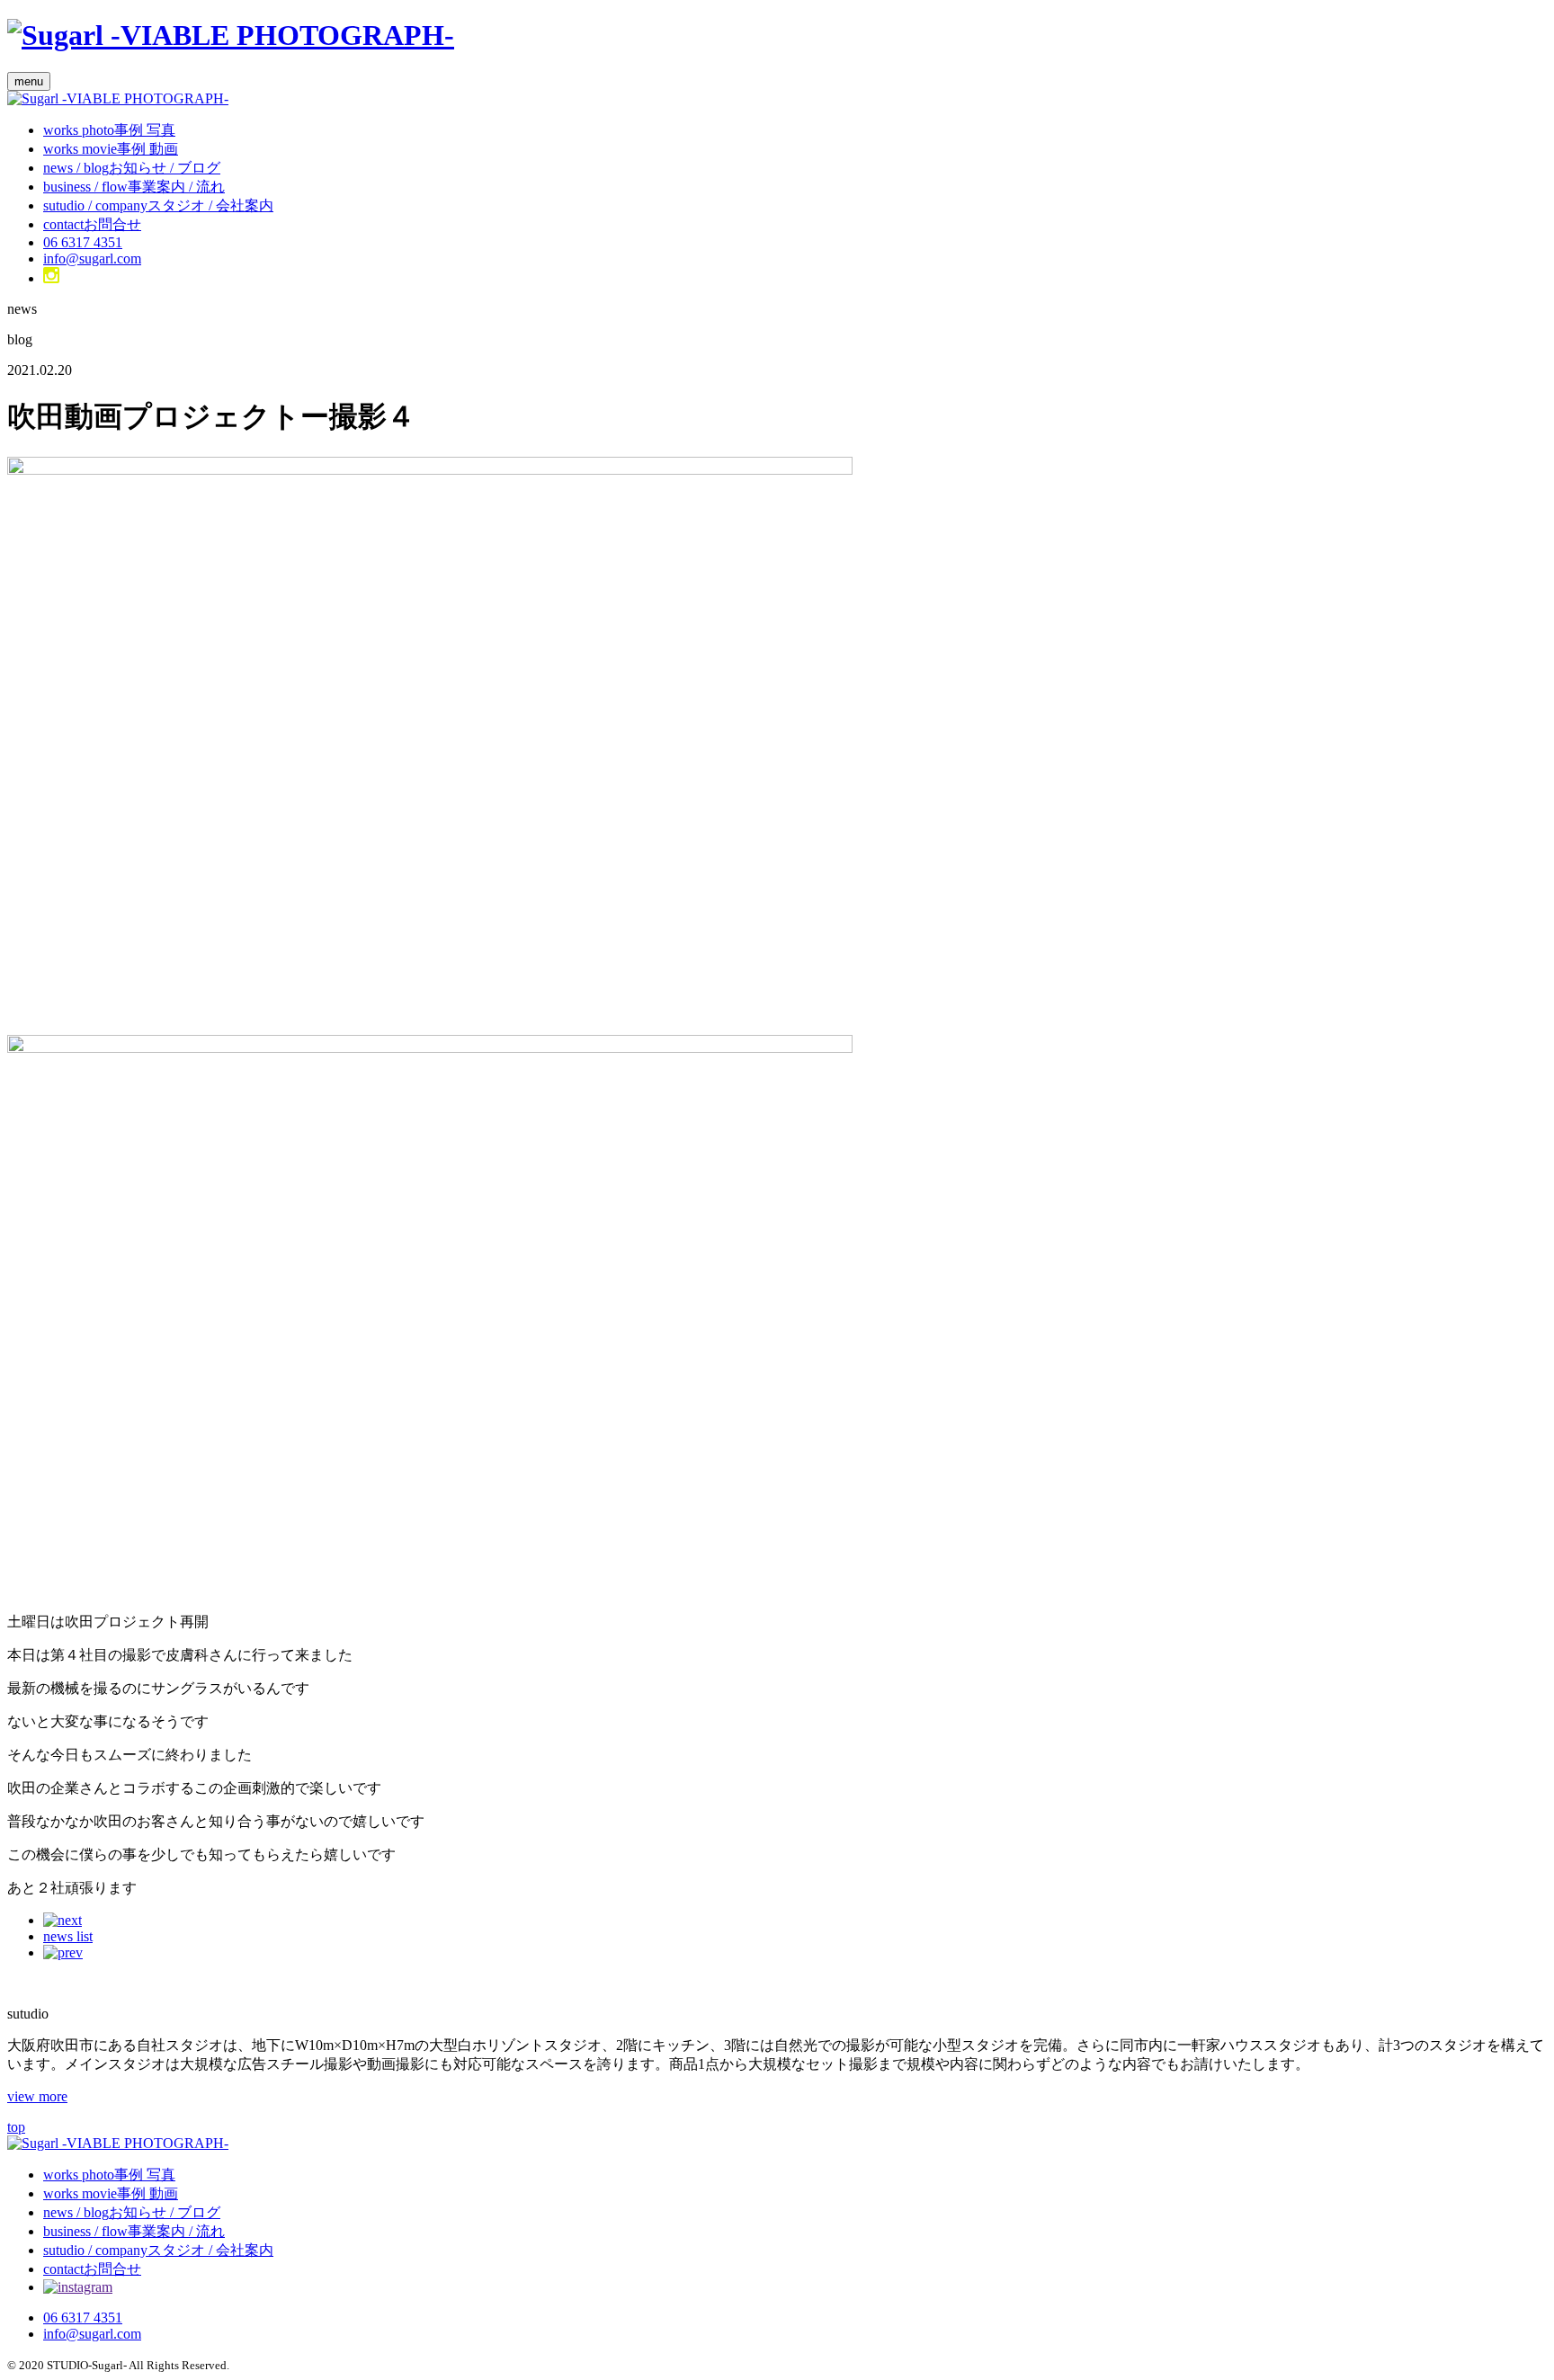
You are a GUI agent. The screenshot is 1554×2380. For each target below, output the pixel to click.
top (16, 2127)
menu (29, 81)
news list (68, 1936)
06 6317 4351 (83, 242)
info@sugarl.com (92, 259)
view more (37, 2096)
